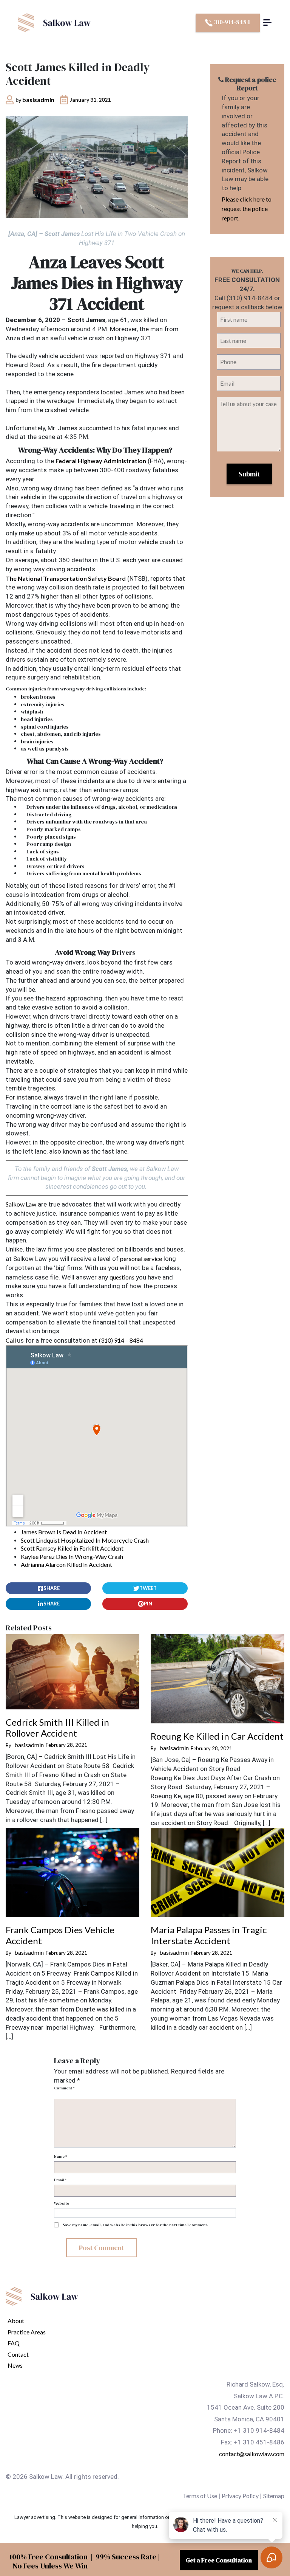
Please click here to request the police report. (247, 209)
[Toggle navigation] (267, 23)
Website (62, 2203)
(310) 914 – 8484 (121, 1340)
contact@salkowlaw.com (252, 2454)
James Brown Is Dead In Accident (64, 1532)
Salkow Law (21, 1204)
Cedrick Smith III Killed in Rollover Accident (57, 1728)
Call (11, 1340)
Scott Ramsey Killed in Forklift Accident (72, 1548)
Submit (249, 474)
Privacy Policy (240, 2496)
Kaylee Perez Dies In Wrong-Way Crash (72, 1556)
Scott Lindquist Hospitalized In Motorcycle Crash (85, 1540)
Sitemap (274, 2496)
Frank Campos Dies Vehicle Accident (60, 1935)
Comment (64, 2088)
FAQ (14, 2343)
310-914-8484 (231, 22)
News (15, 2365)
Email (60, 2180)
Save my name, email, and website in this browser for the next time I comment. (135, 2225)
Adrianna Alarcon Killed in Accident (66, 1564)
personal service (141, 1259)
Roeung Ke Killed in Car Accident (217, 1736)
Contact (18, 2354)
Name (60, 2156)
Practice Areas (27, 2332)
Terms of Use (200, 2496)
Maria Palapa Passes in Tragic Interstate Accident (209, 1935)
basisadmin (38, 100)
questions (122, 1277)
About (16, 2321)
